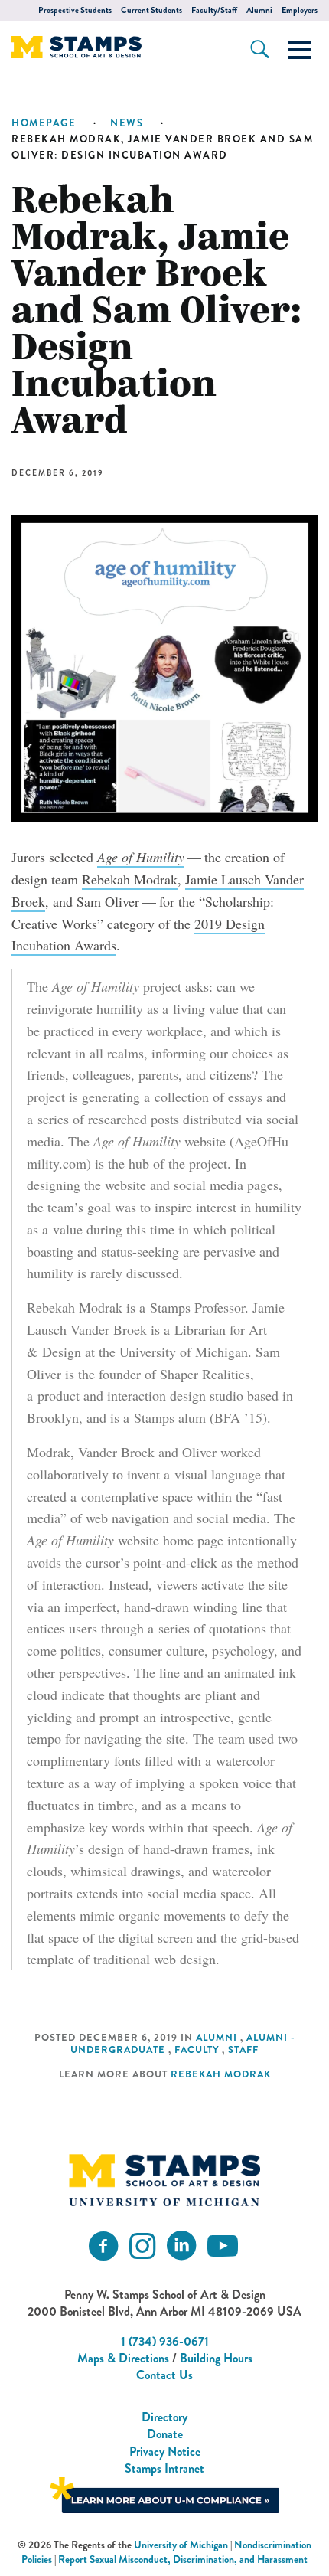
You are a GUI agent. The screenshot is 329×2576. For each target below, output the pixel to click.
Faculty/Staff (214, 10)
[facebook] (103, 2246)
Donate (165, 2434)
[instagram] (142, 2246)
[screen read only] (300, 50)
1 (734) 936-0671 (165, 2341)
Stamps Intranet (164, 2468)
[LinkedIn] (181, 2246)
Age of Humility (141, 857)
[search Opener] (260, 49)
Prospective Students (75, 10)
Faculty (197, 2050)
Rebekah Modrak (130, 879)
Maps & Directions (123, 2358)
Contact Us (164, 2375)
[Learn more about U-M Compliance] (164, 2494)
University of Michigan (181, 2545)
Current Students (151, 10)
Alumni (259, 10)
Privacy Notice (165, 2452)
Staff (243, 2050)
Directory (164, 2417)
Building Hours (216, 2358)
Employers (300, 10)
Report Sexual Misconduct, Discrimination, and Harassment (183, 2560)
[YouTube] (223, 2246)
